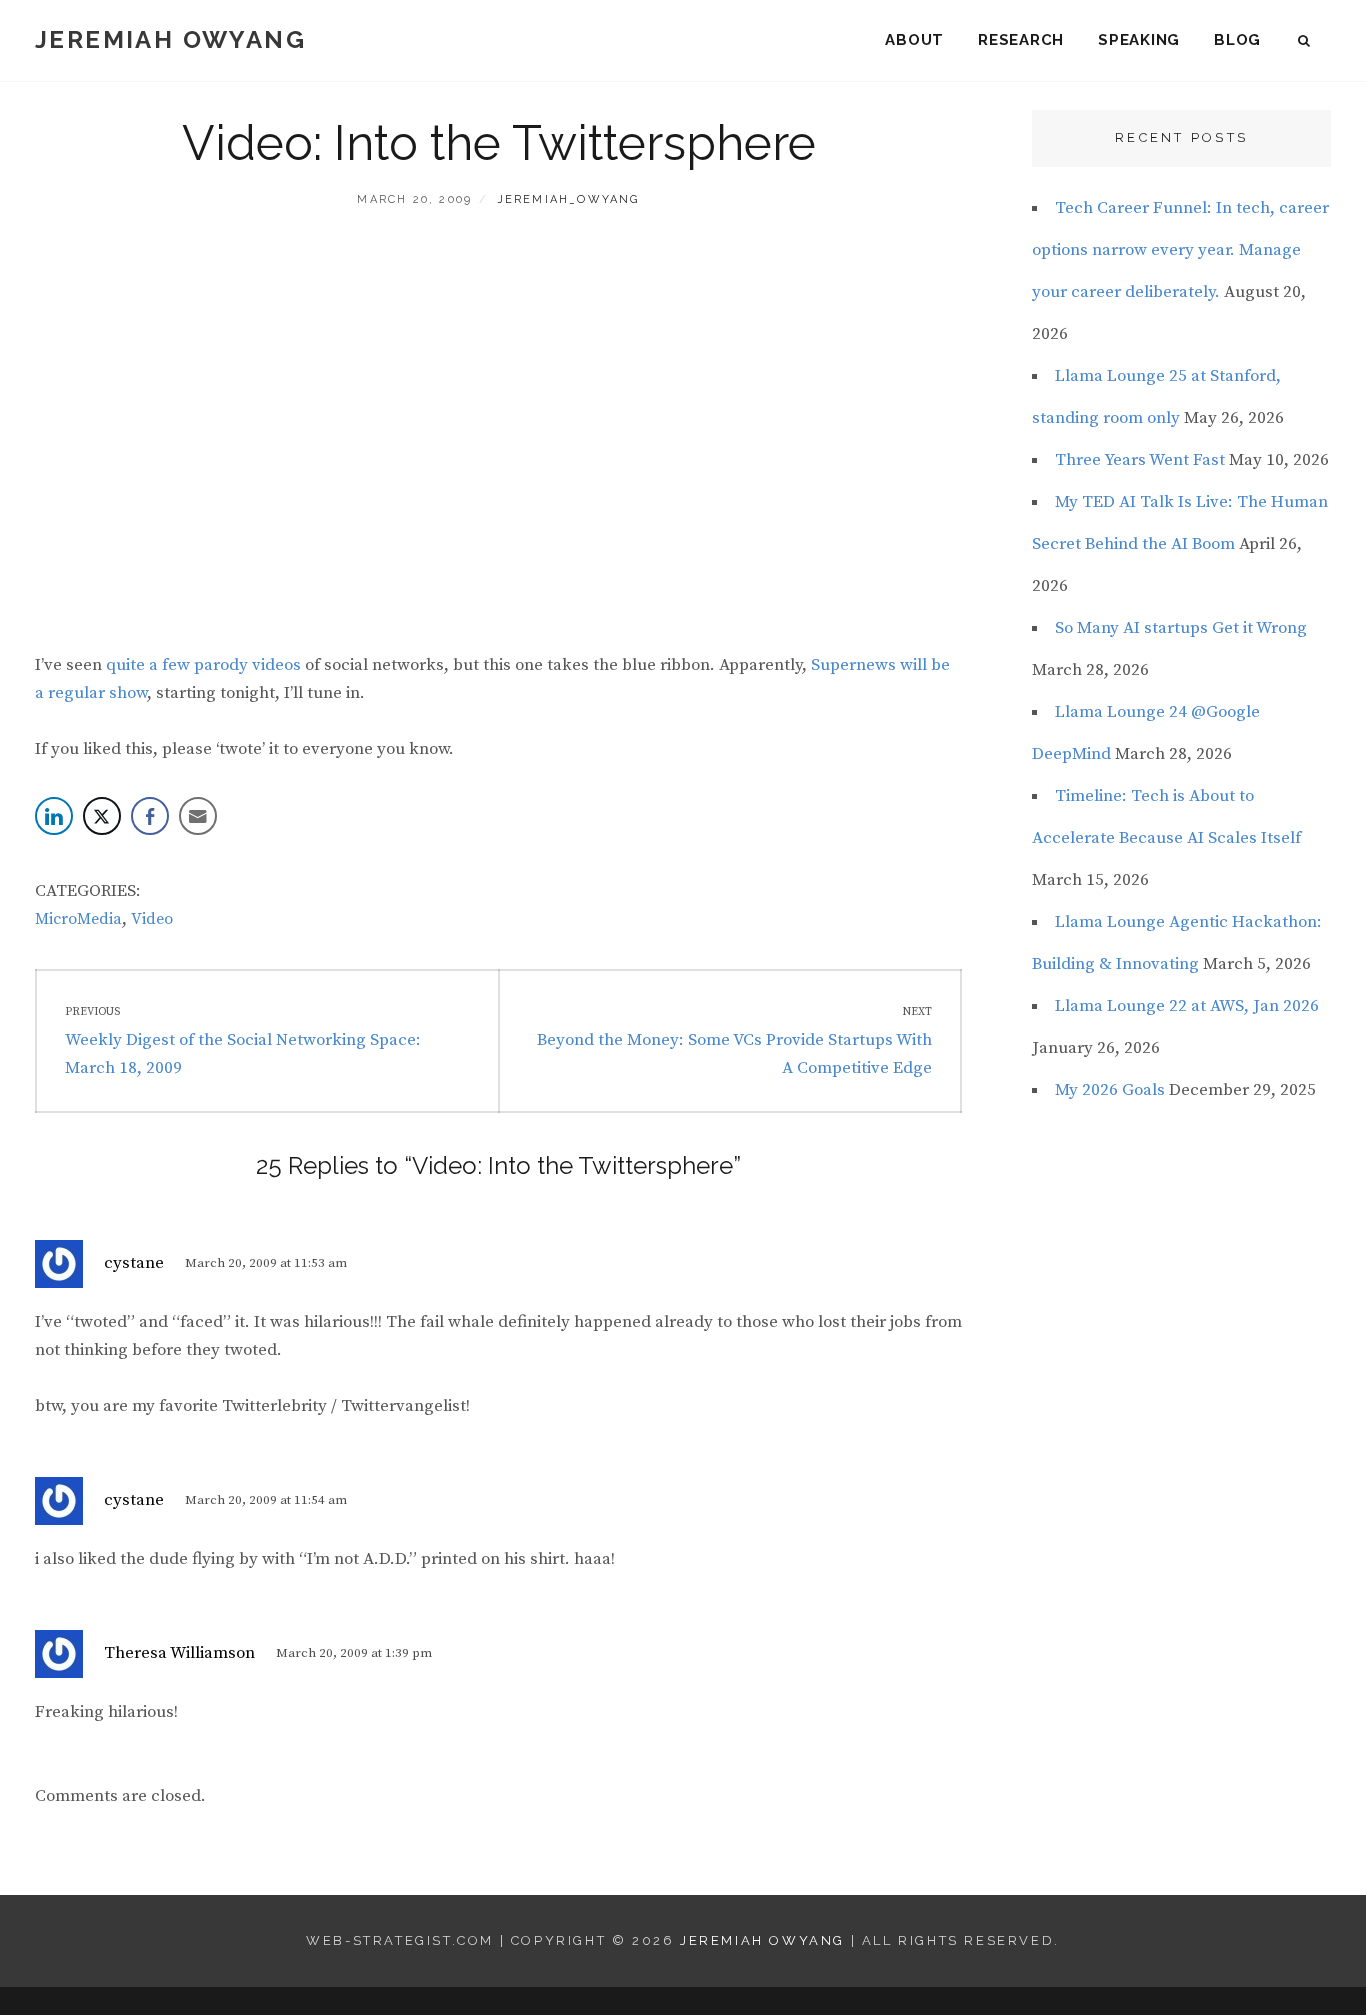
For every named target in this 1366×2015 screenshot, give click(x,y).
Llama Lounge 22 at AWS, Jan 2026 (1187, 1006)
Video (152, 919)
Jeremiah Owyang (170, 39)
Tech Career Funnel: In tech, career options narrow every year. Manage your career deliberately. (1180, 250)
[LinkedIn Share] (54, 816)
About (914, 40)
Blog (1237, 40)
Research (1021, 40)
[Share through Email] (198, 816)
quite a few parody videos (203, 665)
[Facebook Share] (150, 816)
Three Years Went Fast (1140, 460)
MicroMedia (78, 919)
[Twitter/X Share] (102, 816)
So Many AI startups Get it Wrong (1181, 628)
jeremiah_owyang (568, 199)
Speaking (1139, 40)
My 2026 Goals (1110, 1090)
